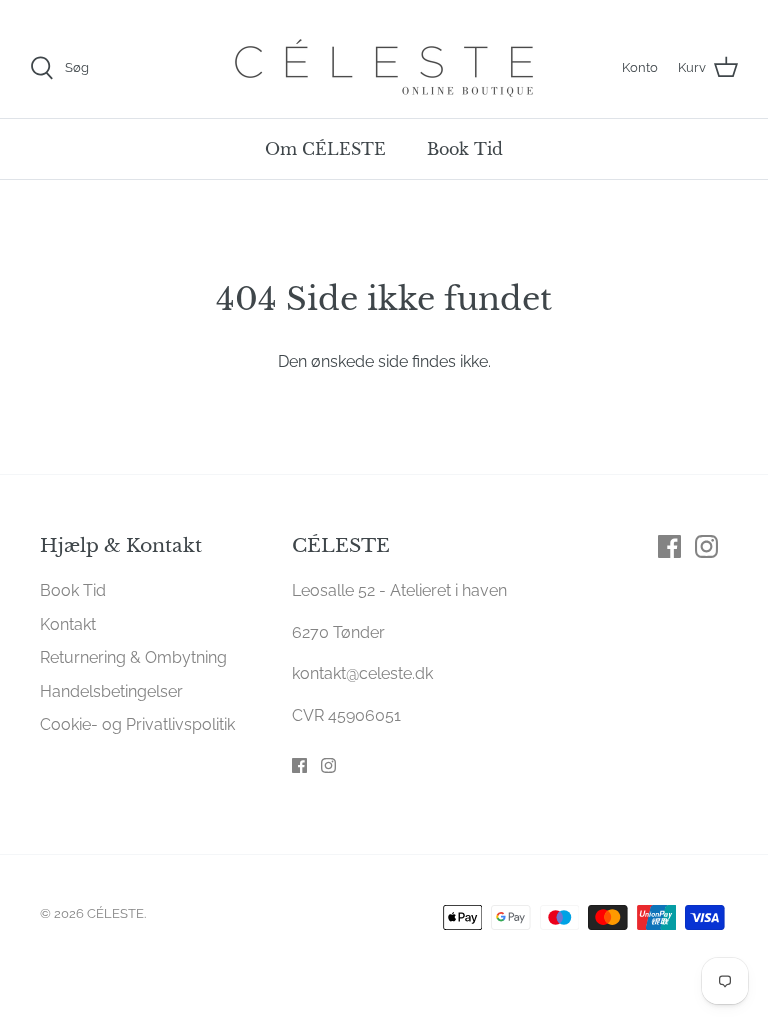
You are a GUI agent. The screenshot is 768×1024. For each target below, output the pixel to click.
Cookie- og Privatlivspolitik (137, 724)
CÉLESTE (115, 913)
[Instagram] (328, 765)
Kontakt (68, 624)
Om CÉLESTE (325, 149)
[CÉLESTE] (384, 68)
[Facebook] (299, 765)
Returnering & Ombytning (133, 657)
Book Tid (465, 149)
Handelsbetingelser (111, 691)
